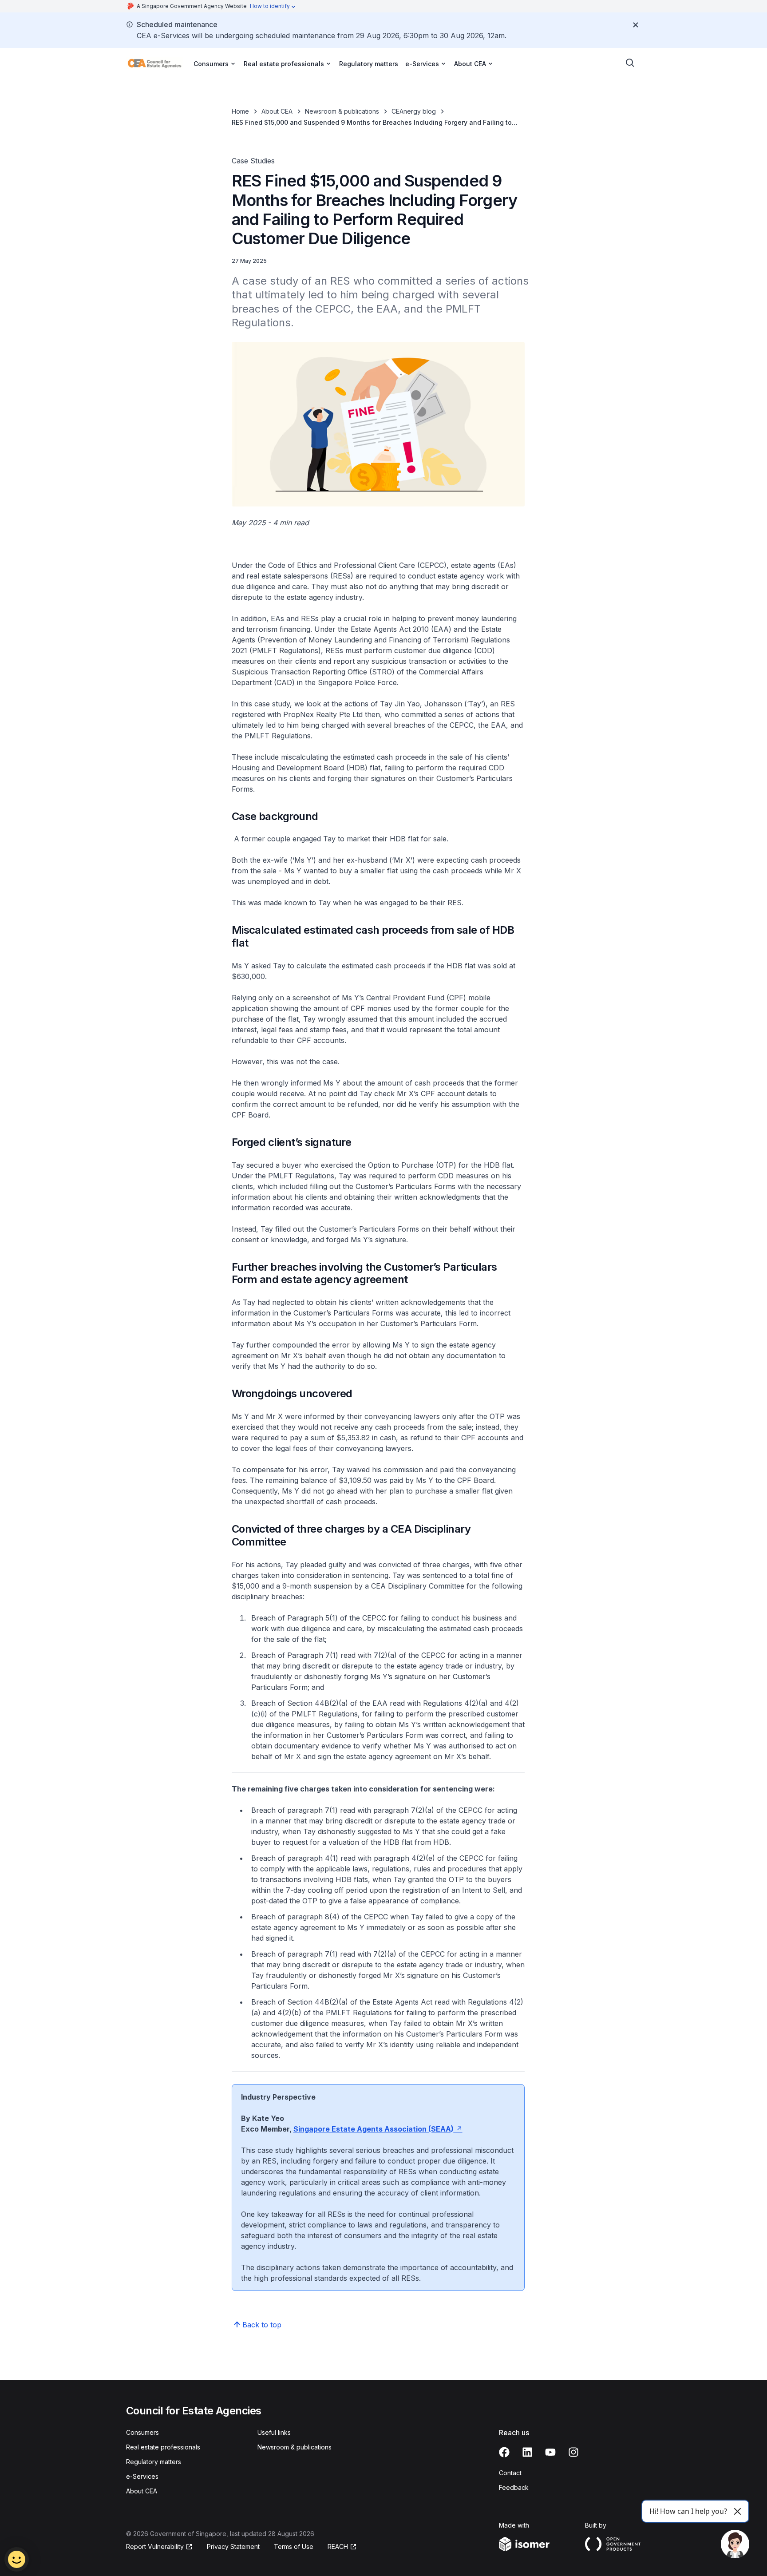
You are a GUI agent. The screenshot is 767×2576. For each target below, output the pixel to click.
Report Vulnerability (155, 2547)
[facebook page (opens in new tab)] (504, 2452)
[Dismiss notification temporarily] (636, 25)
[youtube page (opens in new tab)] (550, 2452)
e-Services (142, 2476)
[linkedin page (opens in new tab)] (527, 2452)
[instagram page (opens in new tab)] (573, 2452)
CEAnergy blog (414, 111)
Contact (510, 2473)
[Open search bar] (630, 63)
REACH (342, 2547)
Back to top (262, 2325)
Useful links (274, 2432)
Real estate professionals (163, 2447)
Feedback (514, 2487)
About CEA (277, 111)
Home (240, 111)
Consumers (142, 2432)
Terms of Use (294, 2546)
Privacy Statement (233, 2546)
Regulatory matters (369, 64)
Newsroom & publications (342, 111)
